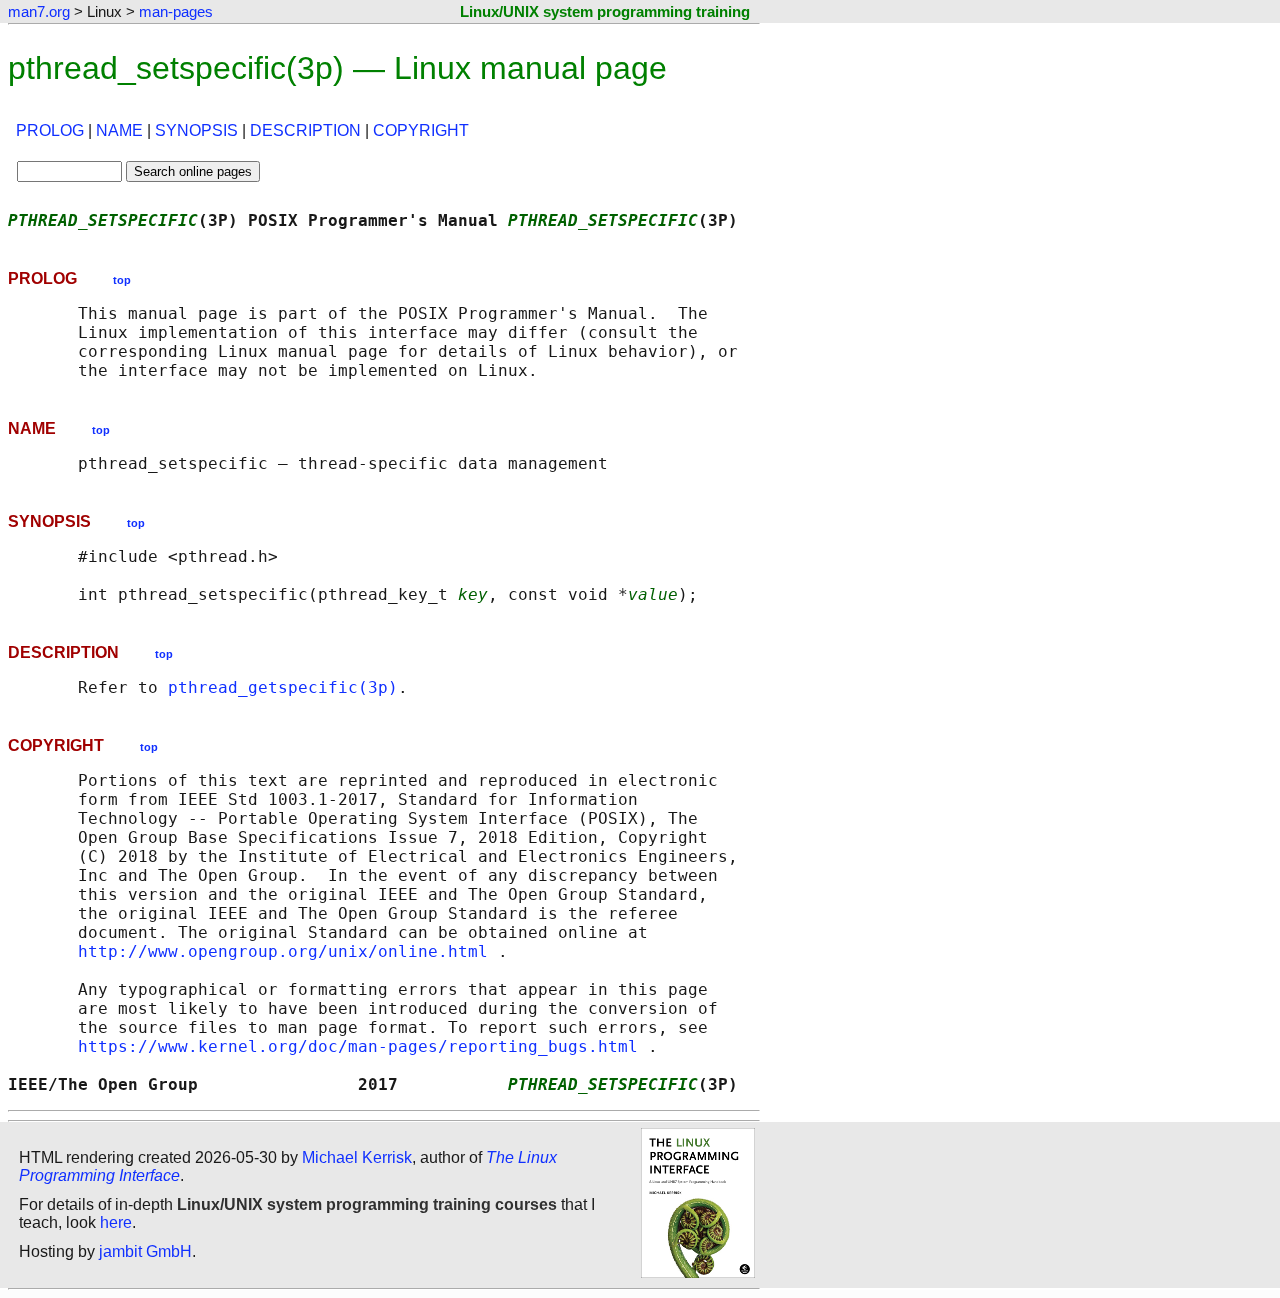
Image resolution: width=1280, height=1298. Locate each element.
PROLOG (50, 130)
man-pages (176, 11)
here (116, 1222)
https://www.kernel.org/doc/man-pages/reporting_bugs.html (358, 1046)
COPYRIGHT (421, 130)
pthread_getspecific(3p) (283, 687)
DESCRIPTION (305, 130)
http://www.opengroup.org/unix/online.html (283, 951)
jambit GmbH (145, 1251)
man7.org (39, 11)
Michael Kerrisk (357, 1157)
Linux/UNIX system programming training (605, 11)
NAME (119, 130)
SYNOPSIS (196, 130)
